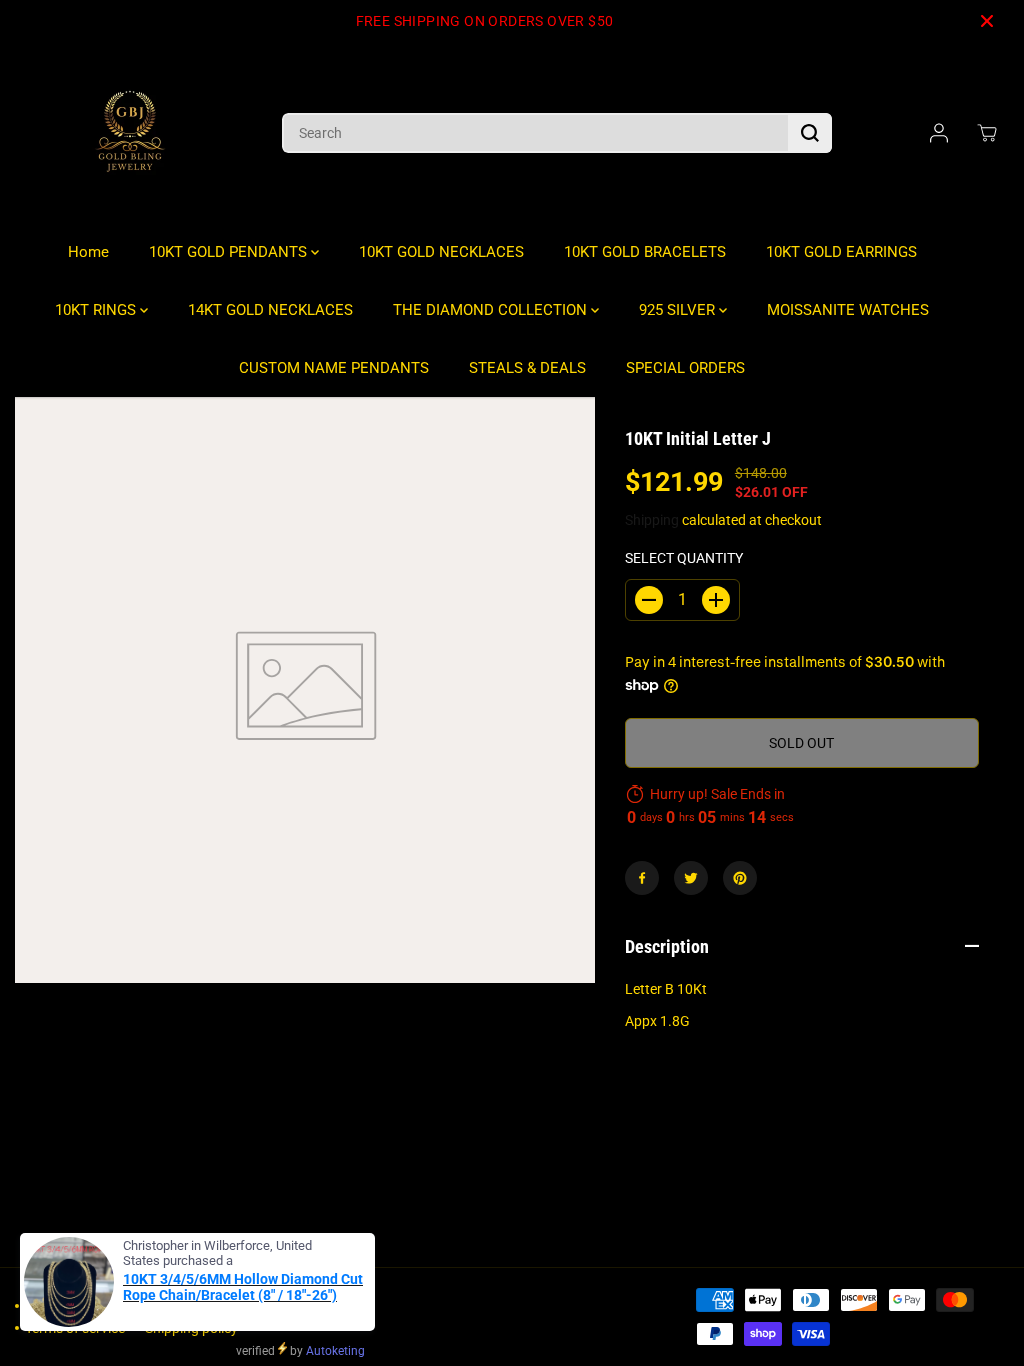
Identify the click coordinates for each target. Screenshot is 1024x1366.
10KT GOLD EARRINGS (841, 252)
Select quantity (684, 558)
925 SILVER (679, 310)
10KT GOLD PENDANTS (230, 252)
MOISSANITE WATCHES (848, 310)
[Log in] (939, 133)
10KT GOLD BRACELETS (645, 252)
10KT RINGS (97, 310)
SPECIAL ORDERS (685, 368)
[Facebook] (642, 878)
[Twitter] (691, 878)
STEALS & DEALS (527, 368)
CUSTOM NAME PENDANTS (334, 368)
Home (88, 252)
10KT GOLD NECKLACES (441, 252)
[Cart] (987, 133)
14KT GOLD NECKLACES (270, 310)
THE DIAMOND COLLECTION (492, 310)
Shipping (652, 520)
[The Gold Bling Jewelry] (130, 133)
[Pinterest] (740, 878)
